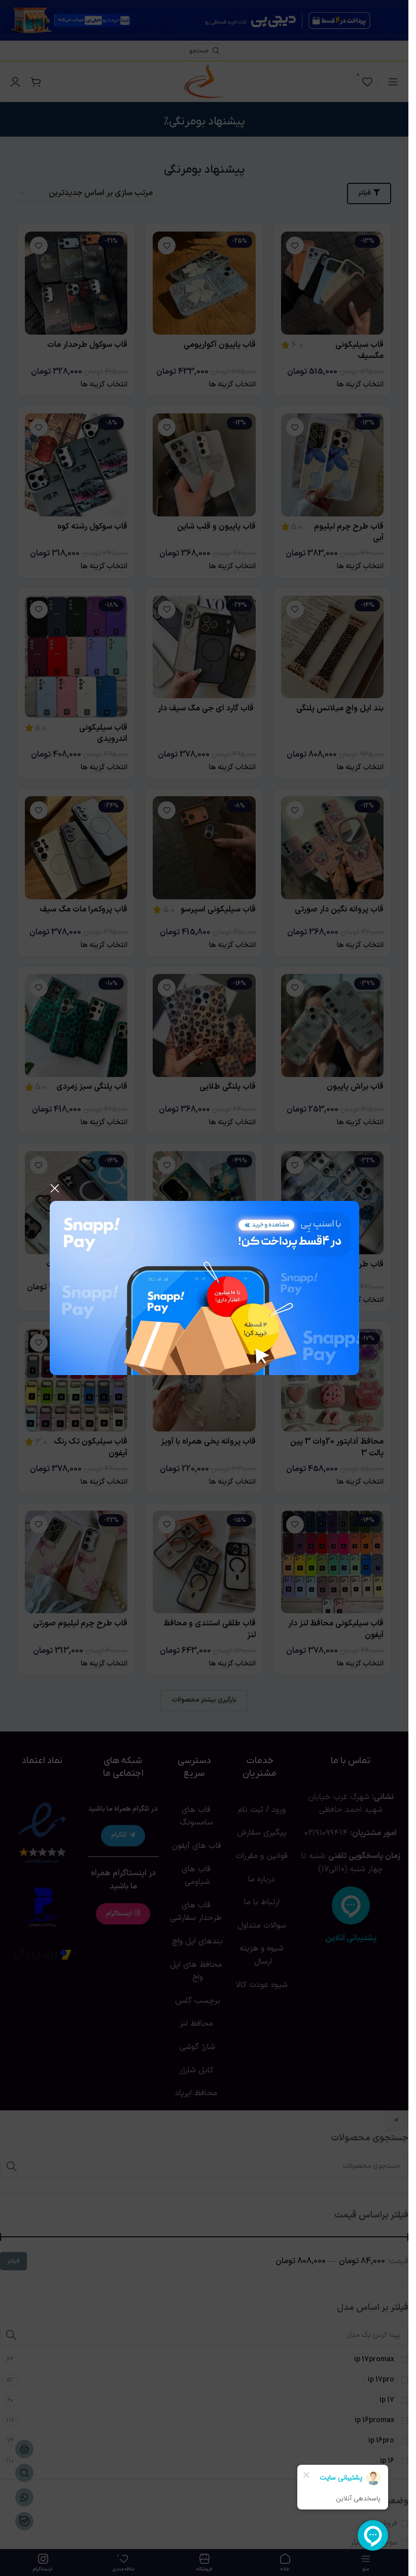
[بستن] (55, 1188)
